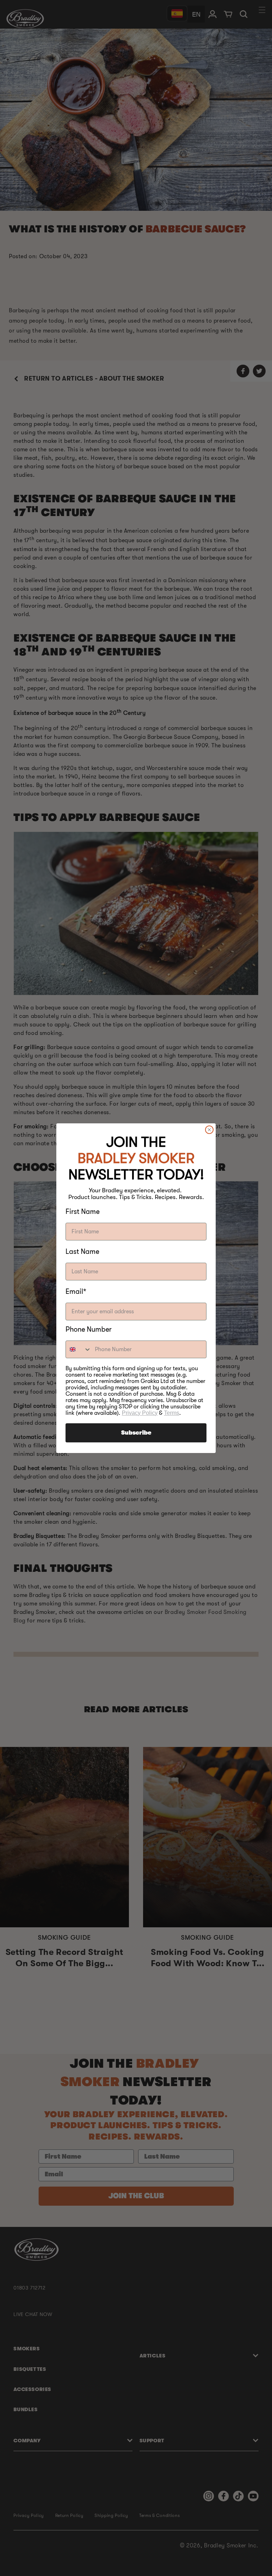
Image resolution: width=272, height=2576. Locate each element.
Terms (172, 1413)
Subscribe (136, 1433)
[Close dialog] (209, 1130)
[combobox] (79, 1349)
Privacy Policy (140, 1413)
